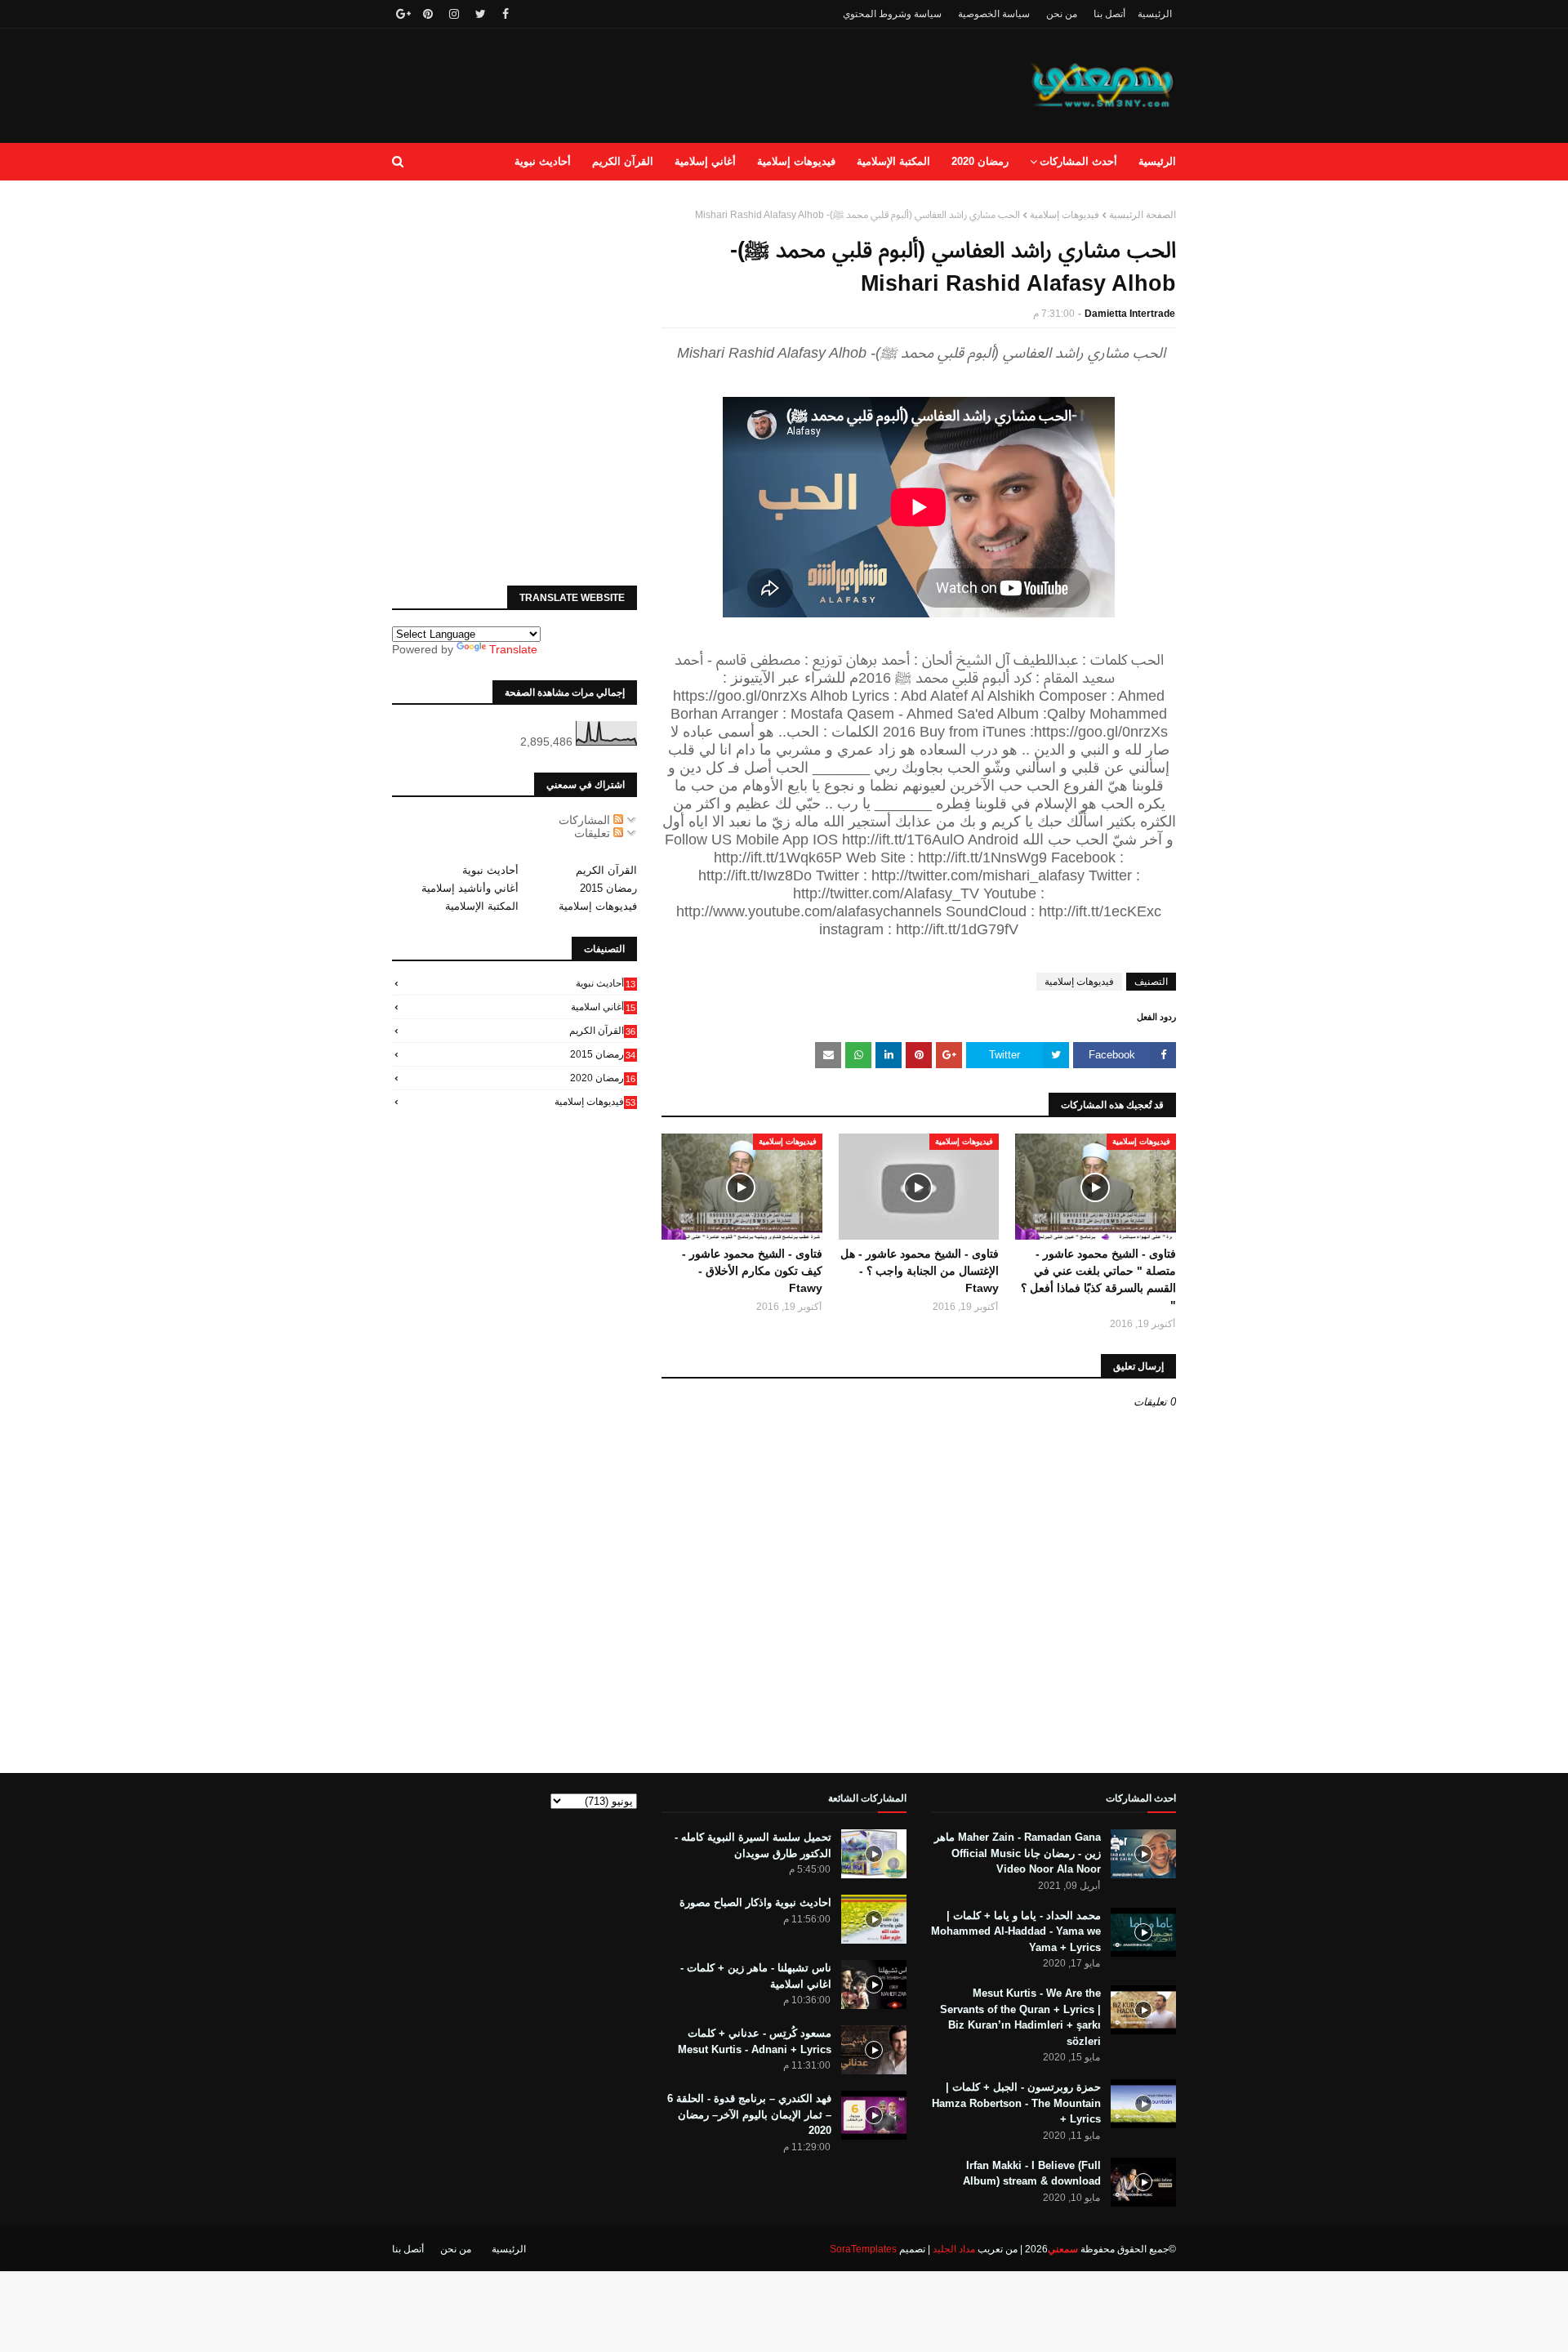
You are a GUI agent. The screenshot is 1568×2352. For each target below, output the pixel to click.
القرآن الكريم (606, 870)
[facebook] (506, 14)
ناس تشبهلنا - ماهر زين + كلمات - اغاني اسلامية (756, 1976)
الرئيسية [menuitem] (1157, 161)
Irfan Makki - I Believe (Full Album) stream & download (1032, 2174)
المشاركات (586, 820)
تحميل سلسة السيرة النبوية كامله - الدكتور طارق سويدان (753, 1845)
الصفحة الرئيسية (1143, 215)
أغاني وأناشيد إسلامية (470, 888)
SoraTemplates (863, 2249)
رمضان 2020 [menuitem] (980, 161)
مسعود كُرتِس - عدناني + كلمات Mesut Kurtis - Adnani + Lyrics (755, 2041)
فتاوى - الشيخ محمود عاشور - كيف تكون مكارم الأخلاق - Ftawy (752, 1271)
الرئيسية (1155, 14)
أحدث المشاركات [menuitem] (1078, 161)
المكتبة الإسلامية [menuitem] (893, 161)
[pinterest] (428, 14)
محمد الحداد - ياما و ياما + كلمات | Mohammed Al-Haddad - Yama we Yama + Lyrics (1016, 1931)
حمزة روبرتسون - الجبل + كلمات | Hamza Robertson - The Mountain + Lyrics (1016, 2103)
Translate (513, 649)
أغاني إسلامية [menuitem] (705, 161)
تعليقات (594, 833)
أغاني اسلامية (603, 1007)
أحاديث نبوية (490, 870)
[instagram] (454, 14)
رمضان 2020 (603, 1078)
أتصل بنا (1109, 14)
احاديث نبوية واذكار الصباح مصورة (755, 1902)
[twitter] (481, 14)
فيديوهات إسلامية (1065, 215)
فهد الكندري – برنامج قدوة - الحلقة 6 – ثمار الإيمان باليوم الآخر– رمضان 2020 (749, 2114)
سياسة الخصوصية (994, 14)
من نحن (1062, 14)
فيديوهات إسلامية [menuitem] (796, 161)
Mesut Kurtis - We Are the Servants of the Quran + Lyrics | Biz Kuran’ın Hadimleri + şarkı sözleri (1020, 2017)
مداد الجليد (954, 2249)
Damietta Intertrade (1130, 314)
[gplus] (401, 14)
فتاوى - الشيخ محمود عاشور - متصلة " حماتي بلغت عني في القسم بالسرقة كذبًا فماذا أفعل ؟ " (1098, 1279)
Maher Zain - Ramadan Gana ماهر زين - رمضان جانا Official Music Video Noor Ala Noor (1018, 1853)
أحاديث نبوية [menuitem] (543, 161)
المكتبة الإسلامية (482, 906)
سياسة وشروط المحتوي (892, 14)
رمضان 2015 (608, 888)
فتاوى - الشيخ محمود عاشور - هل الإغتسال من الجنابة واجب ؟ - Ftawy (920, 1271)
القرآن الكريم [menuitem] (623, 161)
